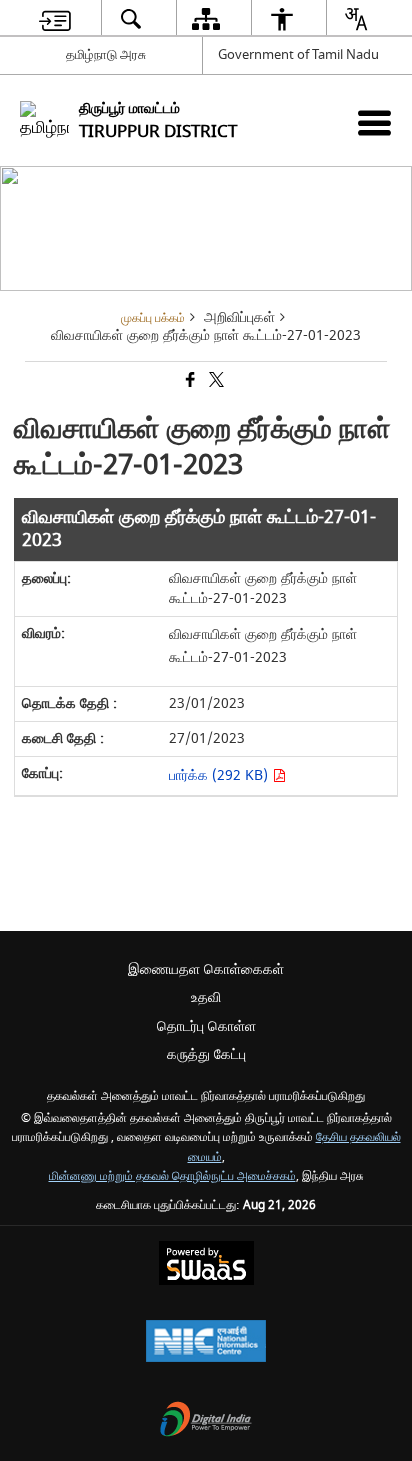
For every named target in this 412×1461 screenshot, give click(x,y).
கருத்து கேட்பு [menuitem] (206, 1054)
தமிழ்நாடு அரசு (106, 54)
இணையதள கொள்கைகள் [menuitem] (206, 969)
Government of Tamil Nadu (298, 54)
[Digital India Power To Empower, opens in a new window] (206, 1421)
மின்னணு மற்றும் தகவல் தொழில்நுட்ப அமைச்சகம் (172, 1176)
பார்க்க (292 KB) (220, 775)
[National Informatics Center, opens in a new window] (206, 1343)
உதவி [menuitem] (206, 997)
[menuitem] (55, 18)
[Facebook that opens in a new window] (189, 381)
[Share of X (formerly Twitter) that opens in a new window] (215, 381)
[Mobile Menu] (374, 122)
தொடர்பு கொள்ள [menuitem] (206, 1026)
